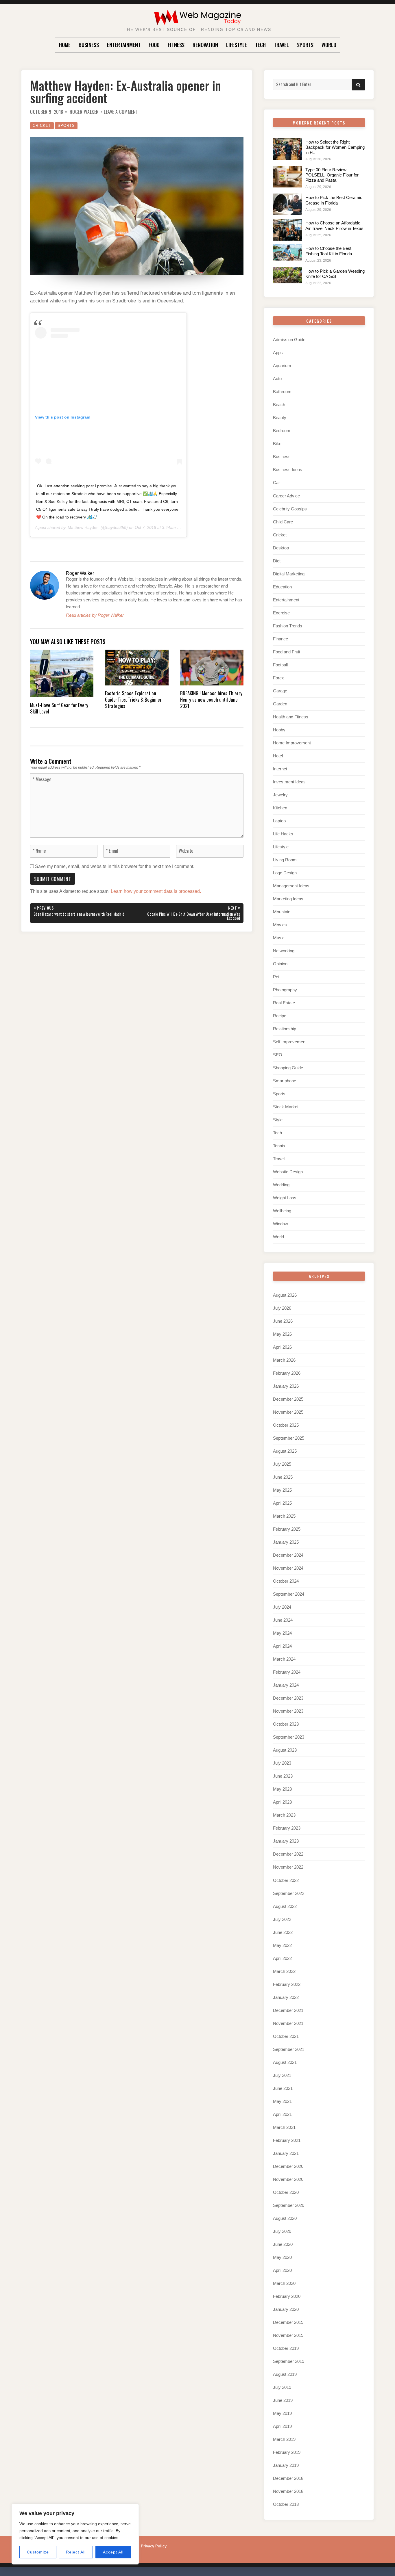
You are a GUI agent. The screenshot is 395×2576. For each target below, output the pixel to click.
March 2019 (284, 2439)
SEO (278, 1055)
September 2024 (289, 1594)
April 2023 (282, 1802)
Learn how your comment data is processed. (156, 891)
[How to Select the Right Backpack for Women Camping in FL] (287, 149)
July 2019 (282, 2387)
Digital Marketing (289, 574)
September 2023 (289, 1737)
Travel (281, 45)
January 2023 (286, 1841)
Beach (279, 405)
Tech (260, 45)
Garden (280, 704)
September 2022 (289, 1893)
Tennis (279, 1146)
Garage (280, 691)
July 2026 (282, 1308)
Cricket (42, 126)
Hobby (279, 730)
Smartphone (285, 1081)
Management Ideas (291, 886)
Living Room (285, 860)
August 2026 (285, 1295)
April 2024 (282, 1646)
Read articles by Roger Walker (95, 615)
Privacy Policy (154, 2546)
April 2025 (282, 1503)
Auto (277, 379)
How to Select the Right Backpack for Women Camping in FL (335, 147)
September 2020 (289, 2205)
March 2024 (284, 1659)
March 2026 (284, 1360)
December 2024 (288, 1555)
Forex (278, 678)
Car (276, 483)
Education (282, 587)
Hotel (278, 756)
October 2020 (286, 2192)
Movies (280, 925)
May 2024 (282, 1633)
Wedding (281, 1185)
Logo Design (285, 873)
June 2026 (283, 1321)
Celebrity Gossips (290, 509)
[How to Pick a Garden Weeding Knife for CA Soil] (287, 275)
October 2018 (286, 2504)
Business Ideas (288, 470)
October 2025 (286, 1425)
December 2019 (288, 2322)
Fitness (176, 45)
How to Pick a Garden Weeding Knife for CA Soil (335, 274)
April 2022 (282, 1958)
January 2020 (286, 2309)
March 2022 (284, 1971)
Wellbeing (282, 1211)
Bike (277, 444)
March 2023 (284, 1815)
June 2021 (283, 2088)
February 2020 (287, 2296)
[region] (75, 2534)
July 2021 (282, 2075)
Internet (280, 769)
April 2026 (282, 1347)
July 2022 (282, 1919)
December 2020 (288, 2166)
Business (89, 45)
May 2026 (282, 1334)
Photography (285, 990)
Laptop (279, 821)
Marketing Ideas (288, 899)
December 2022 (288, 1854)
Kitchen (280, 808)
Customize (38, 2552)
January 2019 (286, 2465)
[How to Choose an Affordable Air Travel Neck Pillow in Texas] (287, 230)
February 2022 (287, 1984)
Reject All (76, 2552)
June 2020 (283, 2244)
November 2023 (288, 1711)
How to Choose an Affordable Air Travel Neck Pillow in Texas (334, 225)
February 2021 (287, 2140)
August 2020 (285, 2218)
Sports (305, 45)
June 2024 (283, 1620)
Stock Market (286, 1107)
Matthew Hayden (83, 527)
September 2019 (289, 2361)
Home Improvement (292, 743)
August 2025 (285, 1451)
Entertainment (124, 45)
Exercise (281, 613)
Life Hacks (283, 834)
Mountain (282, 912)
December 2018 (288, 2478)
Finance (280, 639)
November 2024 (288, 1568)
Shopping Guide (288, 1068)
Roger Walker (84, 112)
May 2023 (282, 1789)
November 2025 (288, 1412)
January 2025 (286, 1542)
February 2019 (287, 2452)
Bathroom (282, 392)
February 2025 (287, 1529)
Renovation (205, 45)
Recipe (280, 1016)
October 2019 (286, 2348)
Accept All (113, 2552)
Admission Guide (289, 340)
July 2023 (282, 1763)
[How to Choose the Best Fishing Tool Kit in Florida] (287, 252)
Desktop (281, 548)
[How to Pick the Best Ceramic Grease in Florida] (287, 204)
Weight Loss (285, 1198)
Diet (277, 561)
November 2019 (288, 2335)
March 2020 (284, 2283)
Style (278, 1120)
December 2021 (288, 2010)
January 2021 (286, 2153)
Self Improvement (290, 1042)
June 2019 (283, 2400)
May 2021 (282, 2101)
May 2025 (282, 1490)
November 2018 (288, 2491)
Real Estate (284, 1003)
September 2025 (289, 1438)
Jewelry (280, 795)
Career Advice (286, 496)
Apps (278, 353)
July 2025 (282, 1464)
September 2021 (289, 2049)
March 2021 (284, 2127)
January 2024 (286, 1685)
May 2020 (282, 2257)
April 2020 (282, 2270)
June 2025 (283, 1477)
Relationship (285, 1029)
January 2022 (286, 1997)
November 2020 (288, 2179)
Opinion (280, 964)
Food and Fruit (287, 652)
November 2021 (288, 2023)
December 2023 (288, 1698)
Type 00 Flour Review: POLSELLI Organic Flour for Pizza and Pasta (332, 175)
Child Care (283, 522)
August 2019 (285, 2374)
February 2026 (287, 1373)
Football (280, 665)
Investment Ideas (289, 782)
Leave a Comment (121, 112)
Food (154, 45)
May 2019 (282, 2413)
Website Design (288, 1172)
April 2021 (282, 2114)
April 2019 (282, 2426)
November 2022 (288, 1867)
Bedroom (282, 431)
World (329, 45)
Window (280, 1224)
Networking (284, 951)
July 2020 (282, 2231)
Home (65, 45)
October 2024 (286, 1581)
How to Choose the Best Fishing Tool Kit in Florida (329, 251)
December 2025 (288, 1399)
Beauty (280, 418)
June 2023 (283, 1776)
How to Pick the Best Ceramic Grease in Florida (334, 200)
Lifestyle (237, 45)
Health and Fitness (291, 717)
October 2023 (286, 1724)
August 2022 (285, 1906)
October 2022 (286, 1880)
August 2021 (285, 2062)
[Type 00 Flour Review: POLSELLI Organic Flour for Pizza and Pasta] (287, 177)
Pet (276, 977)
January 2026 (286, 1386)
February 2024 (287, 1672)
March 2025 (284, 1516)
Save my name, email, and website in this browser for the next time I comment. (115, 866)
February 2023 (287, 1828)
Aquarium (282, 366)
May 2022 (282, 1945)
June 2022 (283, 1932)
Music (279, 938)
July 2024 (282, 1607)
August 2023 (285, 1750)
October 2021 (286, 2036)
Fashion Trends (288, 626)
